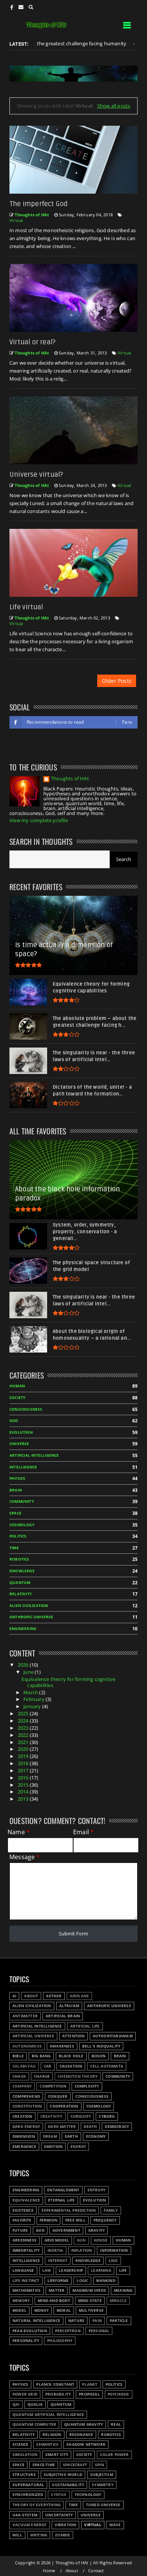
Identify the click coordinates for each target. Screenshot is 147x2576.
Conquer (58, 2096)
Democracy (117, 2127)
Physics (17, 1478)
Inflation (82, 2250)
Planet (90, 2384)
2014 (24, 1792)
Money (41, 2310)
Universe (19, 1444)
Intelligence (23, 1467)
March (31, 1692)
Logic (82, 2281)
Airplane (80, 1996)
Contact (96, 2571)
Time (14, 1548)
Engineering (23, 1629)
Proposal (89, 2394)
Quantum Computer (34, 2424)
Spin (100, 2465)
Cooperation (64, 2106)
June (29, 1672)
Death (90, 2127)
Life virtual (26, 607)
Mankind (106, 2281)
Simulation (25, 2455)
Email (83, 1832)
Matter (57, 2290)
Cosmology (22, 1525)
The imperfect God (38, 204)
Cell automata (107, 2066)
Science (20, 2444)
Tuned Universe (103, 2505)
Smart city (57, 2455)
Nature (76, 2321)
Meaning (123, 2290)
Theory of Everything (37, 2505)
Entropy (96, 2190)
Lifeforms (58, 2281)
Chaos (19, 2076)
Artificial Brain (63, 2016)
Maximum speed (89, 2290)
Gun (81, 2240)
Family (111, 2210)
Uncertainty (59, 2515)
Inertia (55, 2250)
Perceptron (68, 2331)
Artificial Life (85, 2026)
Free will (75, 2220)
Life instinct (26, 2281)
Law (47, 2270)
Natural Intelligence (36, 2321)
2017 (24, 1770)
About (31, 1996)
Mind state (90, 2301)
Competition (53, 2086)
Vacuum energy (30, 2525)
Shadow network (86, 2444)
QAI (16, 2404)
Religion (52, 2435)
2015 (24, 1785)
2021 (24, 1742)
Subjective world (63, 2475)
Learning (101, 2270)
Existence (23, 2210)
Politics (18, 1536)
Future (20, 2230)
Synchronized (28, 2495)
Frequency (105, 2220)
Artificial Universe (33, 2036)
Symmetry (103, 2485)
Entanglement (63, 2190)
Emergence (24, 2147)
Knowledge (22, 1571)
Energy (78, 2147)
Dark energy (26, 2127)
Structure (24, 2475)
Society (17, 1398)
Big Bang (41, 2056)
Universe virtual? (36, 475)
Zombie (63, 2535)
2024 (24, 1721)
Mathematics (27, 2290)
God (14, 1421)
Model (19, 2310)
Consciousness (26, 1409)
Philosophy (60, 2341)
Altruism (69, 2006)
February (34, 1699)
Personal (99, 2331)
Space (15, 1513)
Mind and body (54, 2301)
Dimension (24, 2136)
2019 (24, 1756)
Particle (119, 2321)
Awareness (62, 2046)
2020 (24, 1749)
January (33, 1706)
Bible (18, 2056)
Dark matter (62, 2127)
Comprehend (26, 2096)
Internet (58, 2261)
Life (123, 2270)
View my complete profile (39, 820)
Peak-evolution (30, 2331)
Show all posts (114, 106)
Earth (71, 2136)
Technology (88, 2495)
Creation (22, 2116)
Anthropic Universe (31, 1617)
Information (114, 2250)
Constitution (27, 2106)
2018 (24, 1763)
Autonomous (27, 2046)
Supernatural (28, 2485)
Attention (73, 2036)
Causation (71, 2066)
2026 (24, 1665)
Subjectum (102, 2475)
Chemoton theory (78, 2076)
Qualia (35, 2404)
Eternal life (61, 2200)
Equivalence (26, 2200)
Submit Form (73, 1934)
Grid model (57, 2240)
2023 (24, 1728)
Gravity (96, 2230)
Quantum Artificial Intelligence (48, 2415)
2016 (24, 1778)
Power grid (25, 2394)
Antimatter (25, 2016)
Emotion (53, 2147)
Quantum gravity (83, 2424)
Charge (42, 2076)
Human (17, 1386)
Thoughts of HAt (70, 779)
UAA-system (25, 2515)
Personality (26, 2341)
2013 (24, 1799)
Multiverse (91, 2310)
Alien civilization (29, 1606)
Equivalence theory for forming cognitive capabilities (68, 1682)
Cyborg (107, 2116)
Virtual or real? (32, 342)
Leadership (71, 2270)
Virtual (16, 220)
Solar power (114, 2455)
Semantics (47, 2444)
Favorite (22, 2220)
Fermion (48, 2220)
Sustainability (68, 2485)
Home (49, 2571)
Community (22, 1501)
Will (17, 2535)
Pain (97, 2321)
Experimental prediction (69, 2210)
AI (117, 44)
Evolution (21, 1432)
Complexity (87, 2086)
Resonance (81, 2435)
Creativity (51, 2116)
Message (25, 1857)
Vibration (66, 2525)
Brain (16, 1490)
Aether (54, 1996)
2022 (24, 1735)
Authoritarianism (113, 2036)
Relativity (21, 1594)
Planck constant (55, 2384)
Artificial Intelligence (34, 1455)
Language (23, 2270)
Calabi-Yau (24, 2066)
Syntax (59, 2495)
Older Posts (117, 681)
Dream (50, 2136)
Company (22, 2086)
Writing (39, 2535)
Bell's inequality (101, 2046)
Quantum (20, 1583)
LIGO (113, 2261)
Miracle (118, 2301)
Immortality (26, 2250)
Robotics (19, 1559)
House (101, 2240)
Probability (58, 2394)
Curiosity (81, 2116)
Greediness (24, 2240)
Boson (99, 2056)
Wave (115, 2525)
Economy (96, 2136)
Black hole (71, 2056)
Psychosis (119, 2394)
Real (116, 2424)
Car (48, 2066)
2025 (24, 1713)
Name (19, 1832)
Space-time (44, 2465)
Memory (21, 2301)
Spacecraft (75, 2465)
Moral (64, 2310)
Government (66, 2230)
